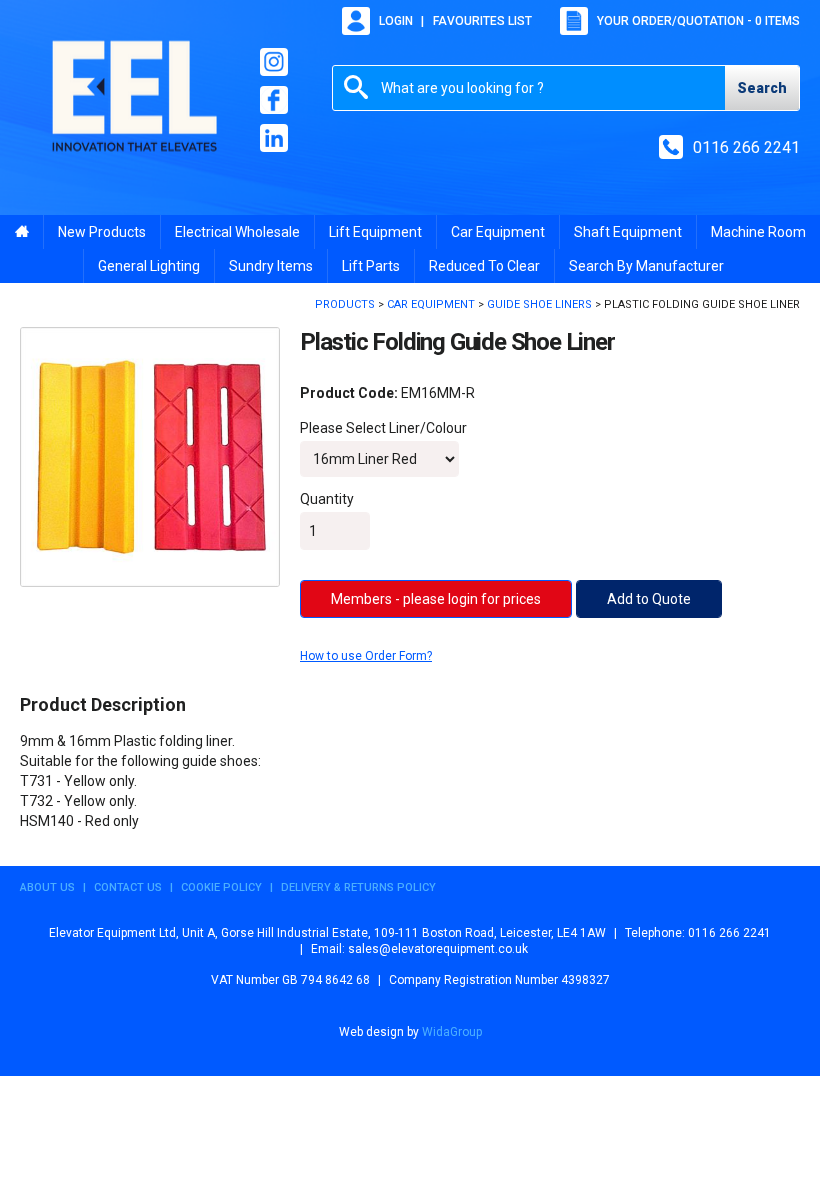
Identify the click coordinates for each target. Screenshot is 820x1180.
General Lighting (149, 266)
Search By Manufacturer (646, 266)
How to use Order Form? (366, 656)
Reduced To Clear (484, 266)
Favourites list (482, 21)
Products (345, 304)
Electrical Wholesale (237, 232)
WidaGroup (452, 1032)
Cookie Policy (221, 887)
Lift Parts (371, 266)
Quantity (327, 499)
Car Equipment (498, 232)
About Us (47, 887)
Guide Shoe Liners (539, 304)
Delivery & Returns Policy (358, 887)
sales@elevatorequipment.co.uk (438, 949)
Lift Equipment (375, 232)
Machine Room (758, 232)
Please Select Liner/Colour (383, 428)
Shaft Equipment (628, 232)
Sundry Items (271, 266)
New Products (102, 232)
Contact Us (128, 887)
